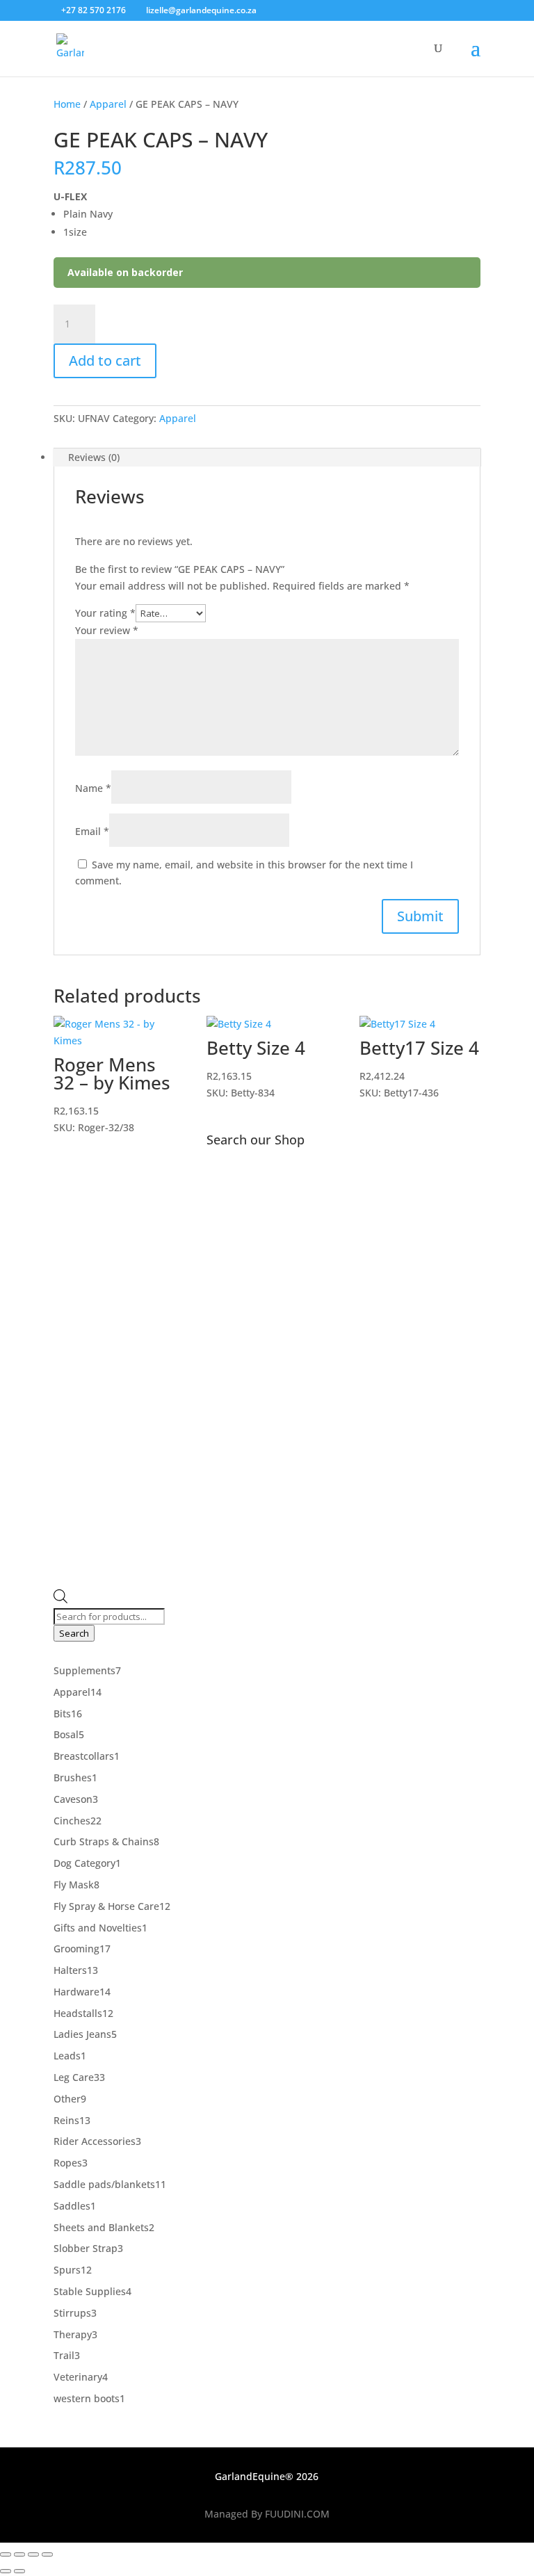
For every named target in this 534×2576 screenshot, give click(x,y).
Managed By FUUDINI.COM (267, 2514)
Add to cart (105, 361)
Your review (107, 630)
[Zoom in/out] (6, 2554)
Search (74, 1633)
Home (67, 104)
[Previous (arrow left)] (6, 2571)
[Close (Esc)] (47, 2554)
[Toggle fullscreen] (19, 2554)
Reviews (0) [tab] (94, 457)
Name (93, 788)
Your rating (105, 613)
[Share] (33, 2554)
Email (92, 831)
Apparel (108, 104)
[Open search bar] (60, 1599)
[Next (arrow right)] (19, 2571)
